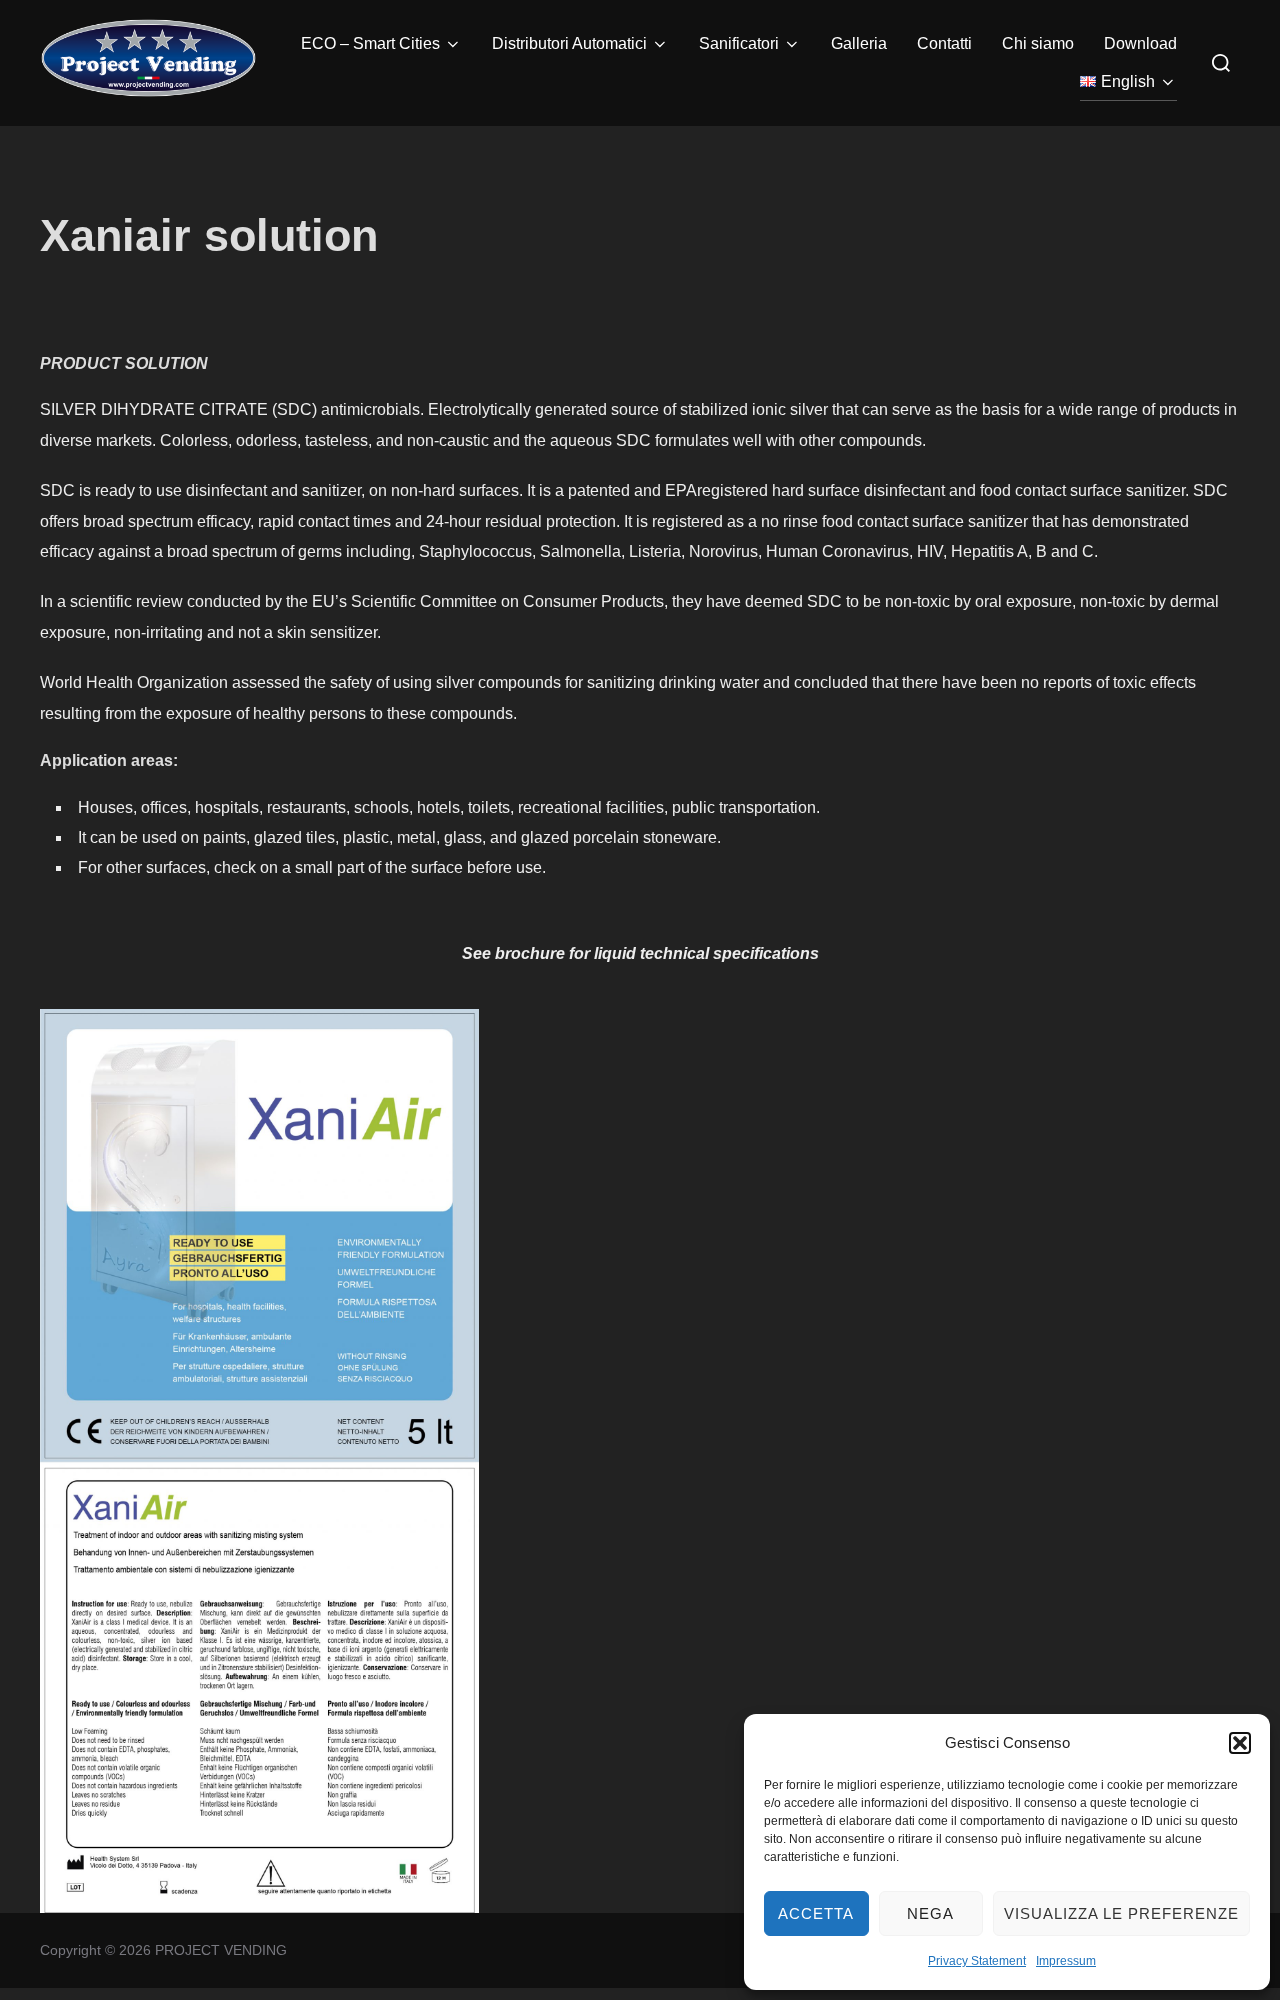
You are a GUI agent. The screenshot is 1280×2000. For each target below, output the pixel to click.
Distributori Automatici (569, 43)
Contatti (944, 43)
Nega (930, 1913)
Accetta (816, 1913)
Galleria (859, 43)
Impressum (1066, 1961)
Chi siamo (1038, 43)
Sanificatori (739, 43)
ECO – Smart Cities (370, 43)
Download (1140, 43)
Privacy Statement (977, 1961)
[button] (1240, 1743)
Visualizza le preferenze (1121, 1913)
